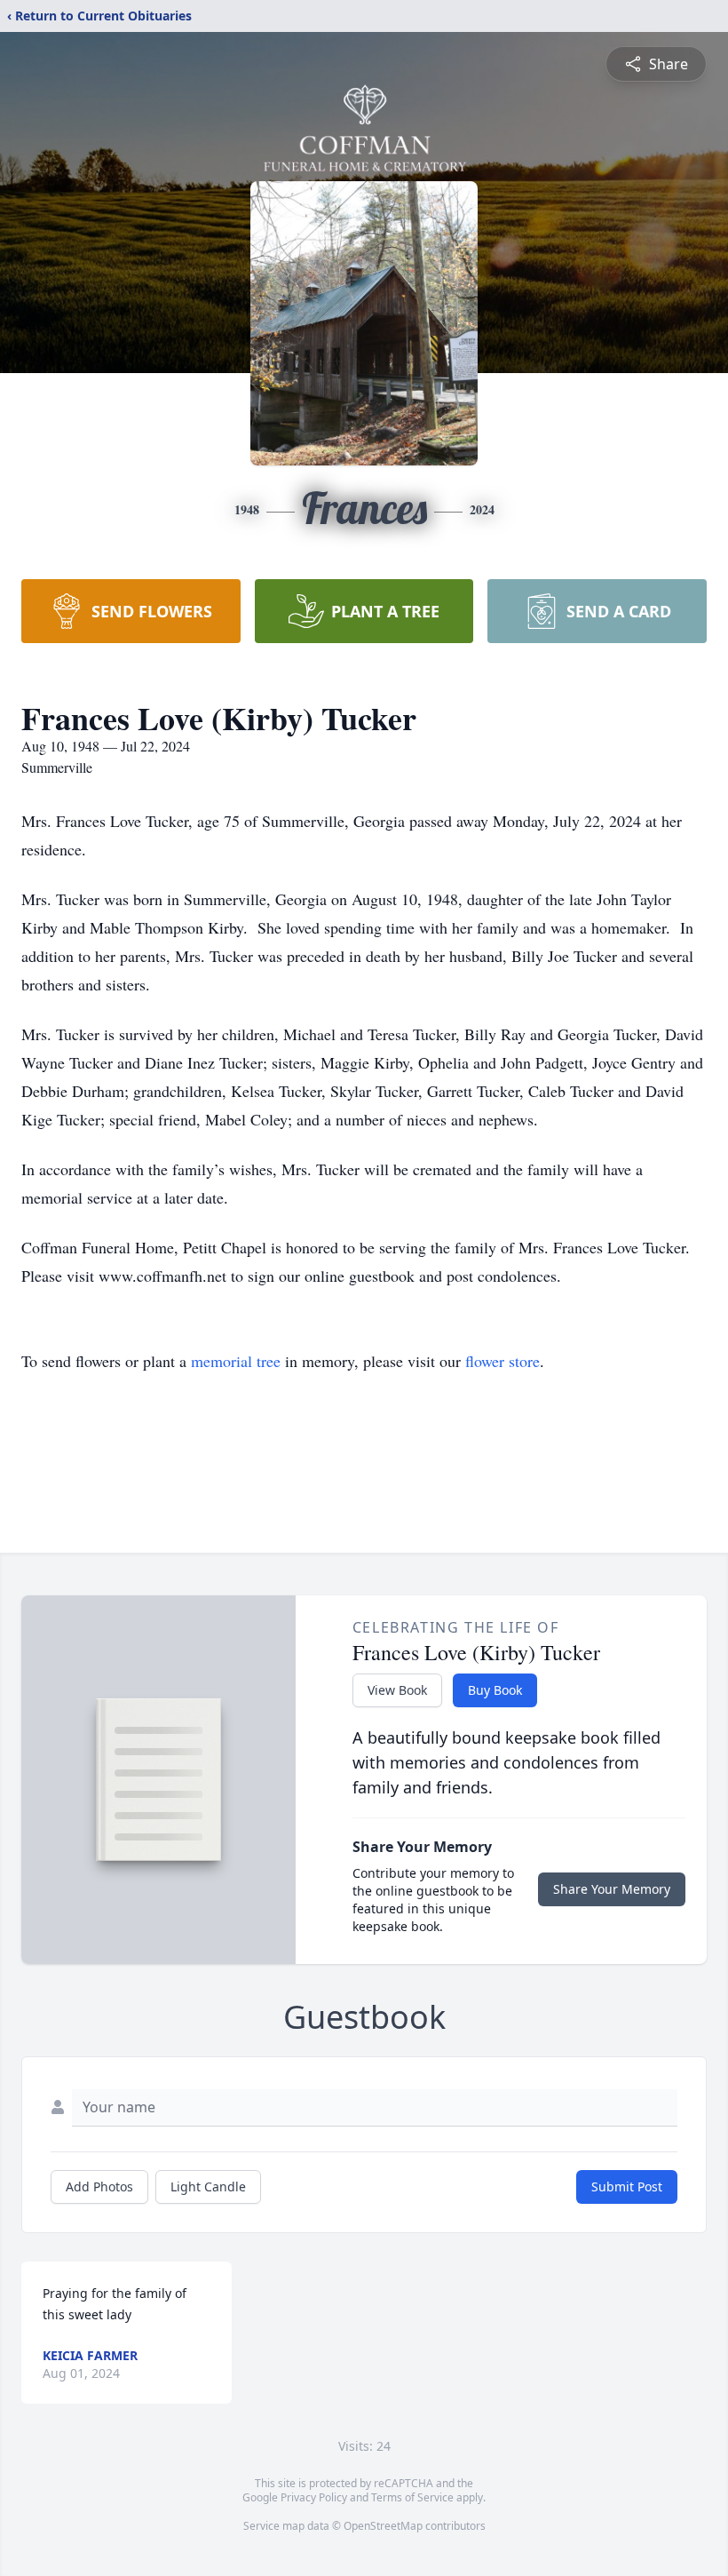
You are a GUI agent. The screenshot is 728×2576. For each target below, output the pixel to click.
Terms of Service (412, 2497)
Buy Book (495, 1690)
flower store (502, 1361)
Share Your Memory (612, 1889)
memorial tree (236, 1361)
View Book (397, 1690)
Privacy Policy (314, 2497)
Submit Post (627, 2186)
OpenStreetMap (383, 2526)
